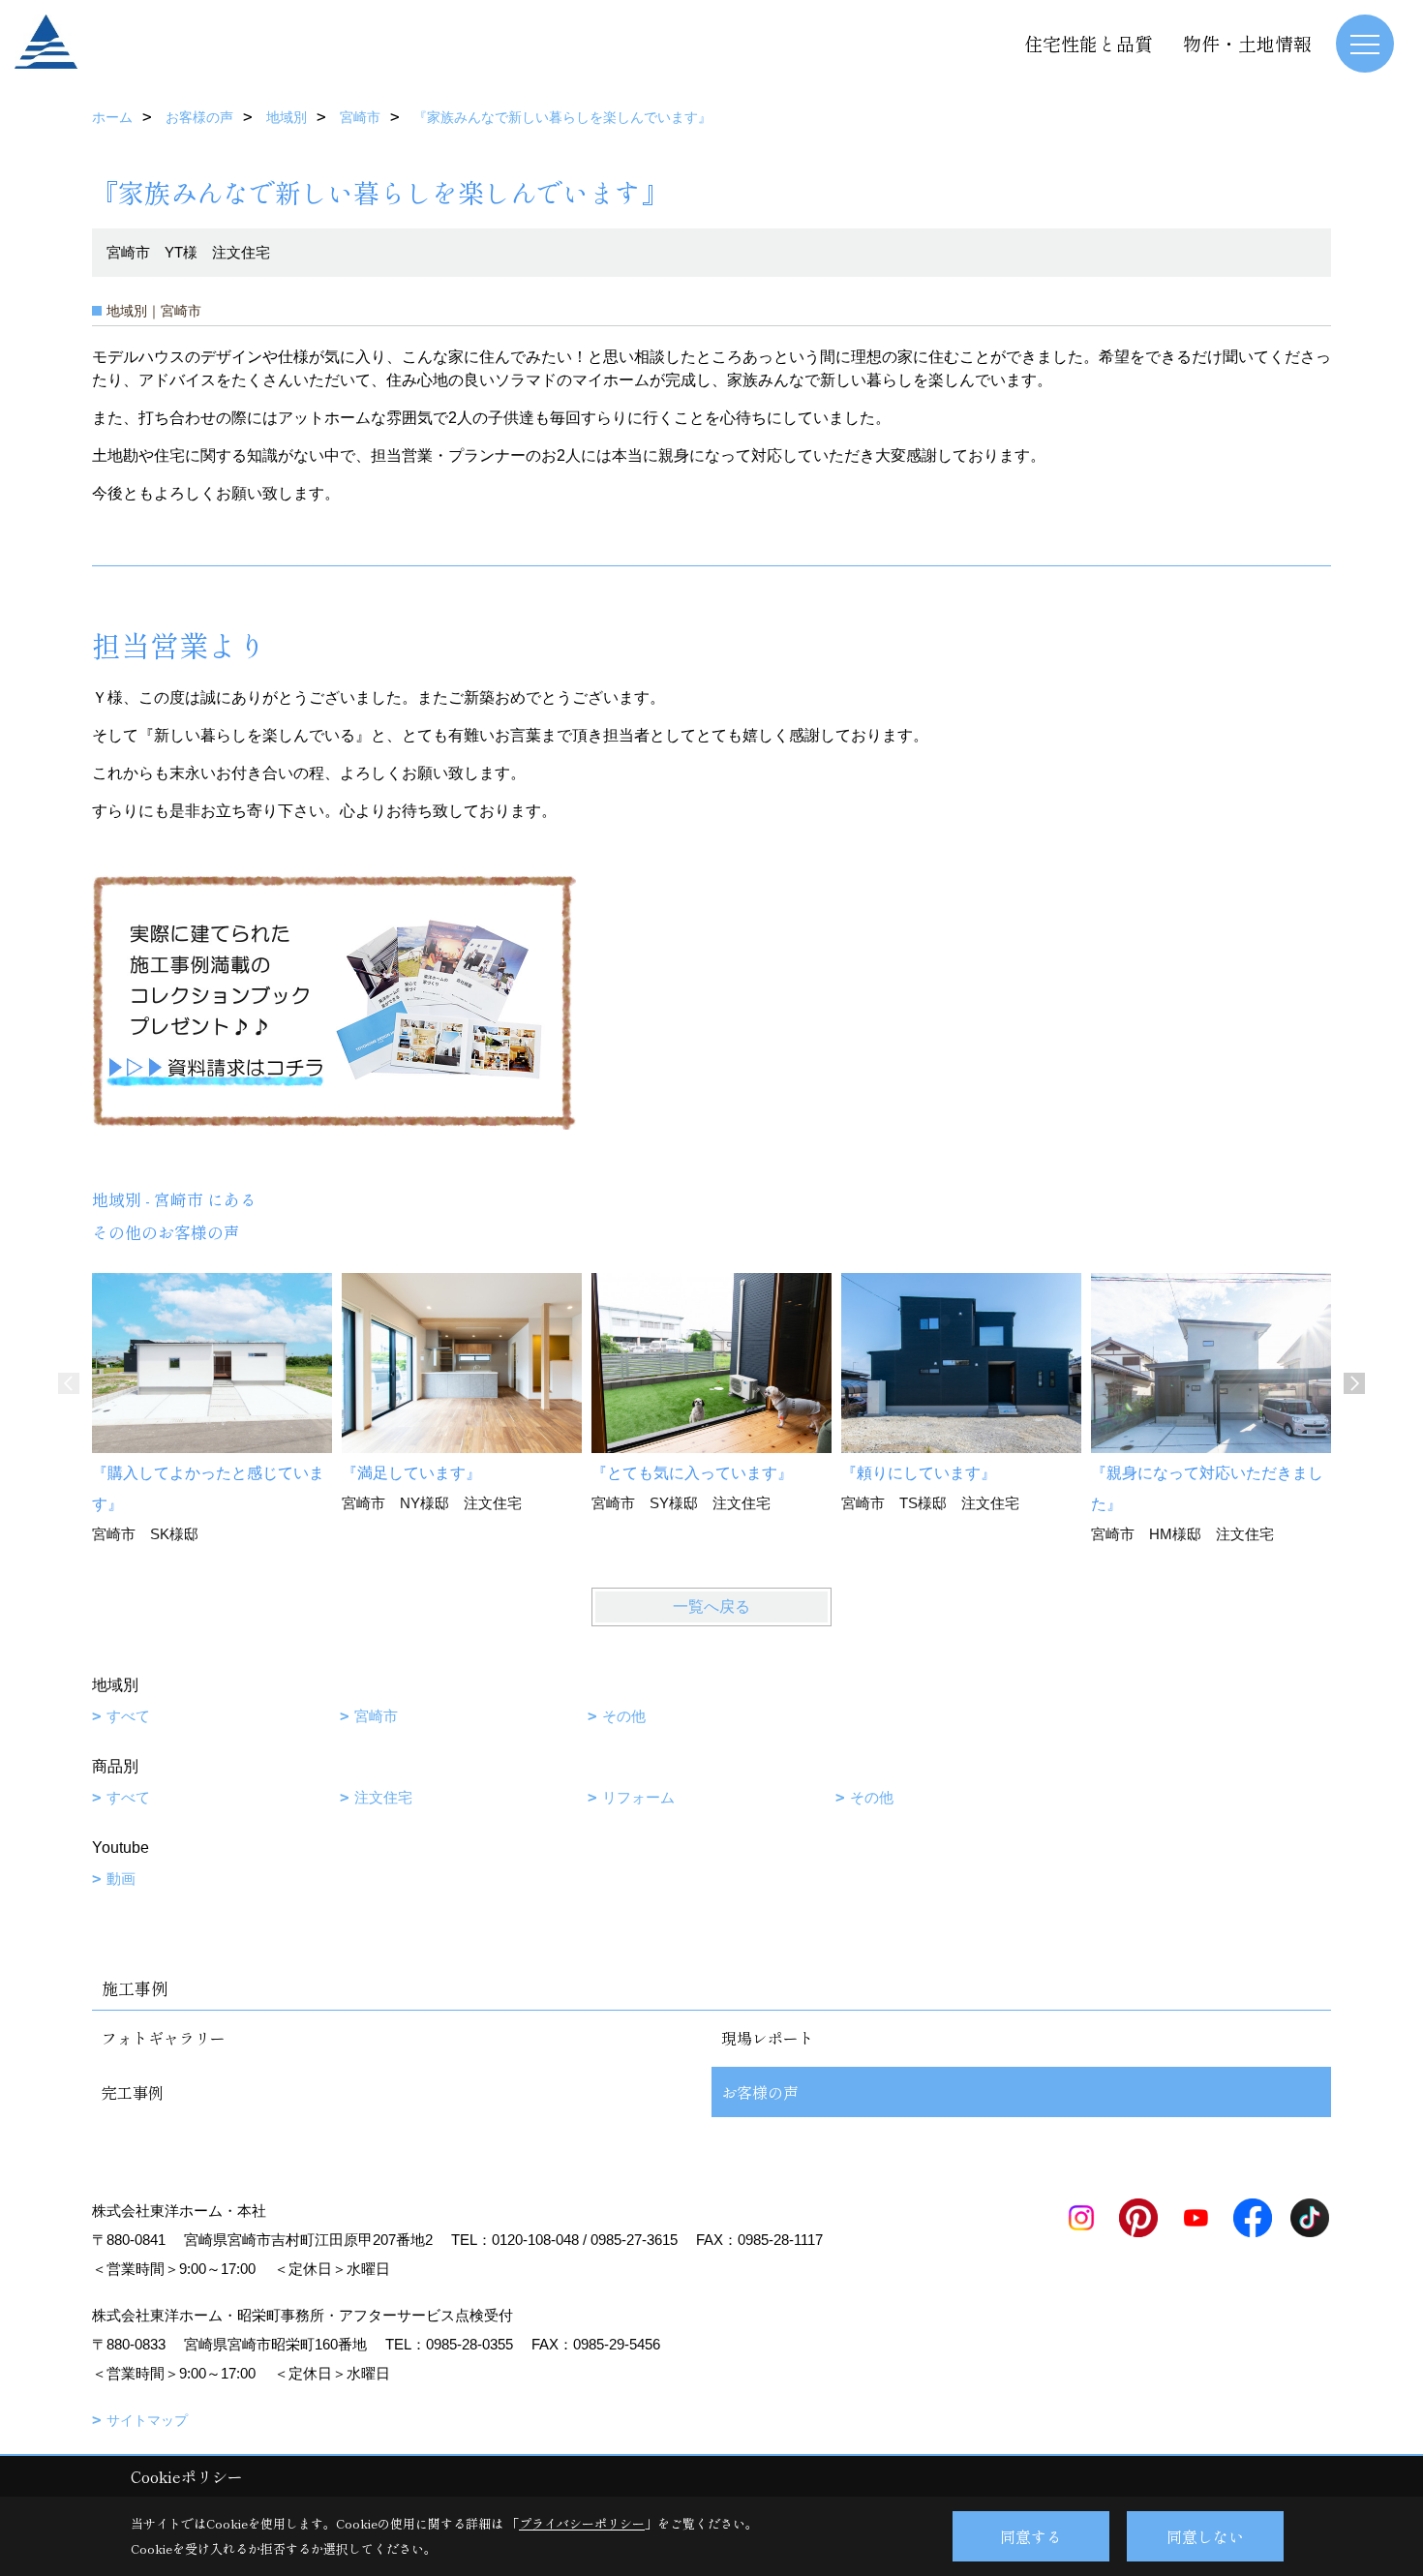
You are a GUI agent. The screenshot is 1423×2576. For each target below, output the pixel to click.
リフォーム (638, 1797)
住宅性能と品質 (1089, 43)
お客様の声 (760, 2092)
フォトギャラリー (164, 2038)
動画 (121, 1879)
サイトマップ (147, 2420)
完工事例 (133, 2092)
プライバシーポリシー (582, 2523)
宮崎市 (376, 1716)
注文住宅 (383, 1797)
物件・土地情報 (1247, 43)
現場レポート (768, 2038)
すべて (128, 1716)
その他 (624, 1716)
